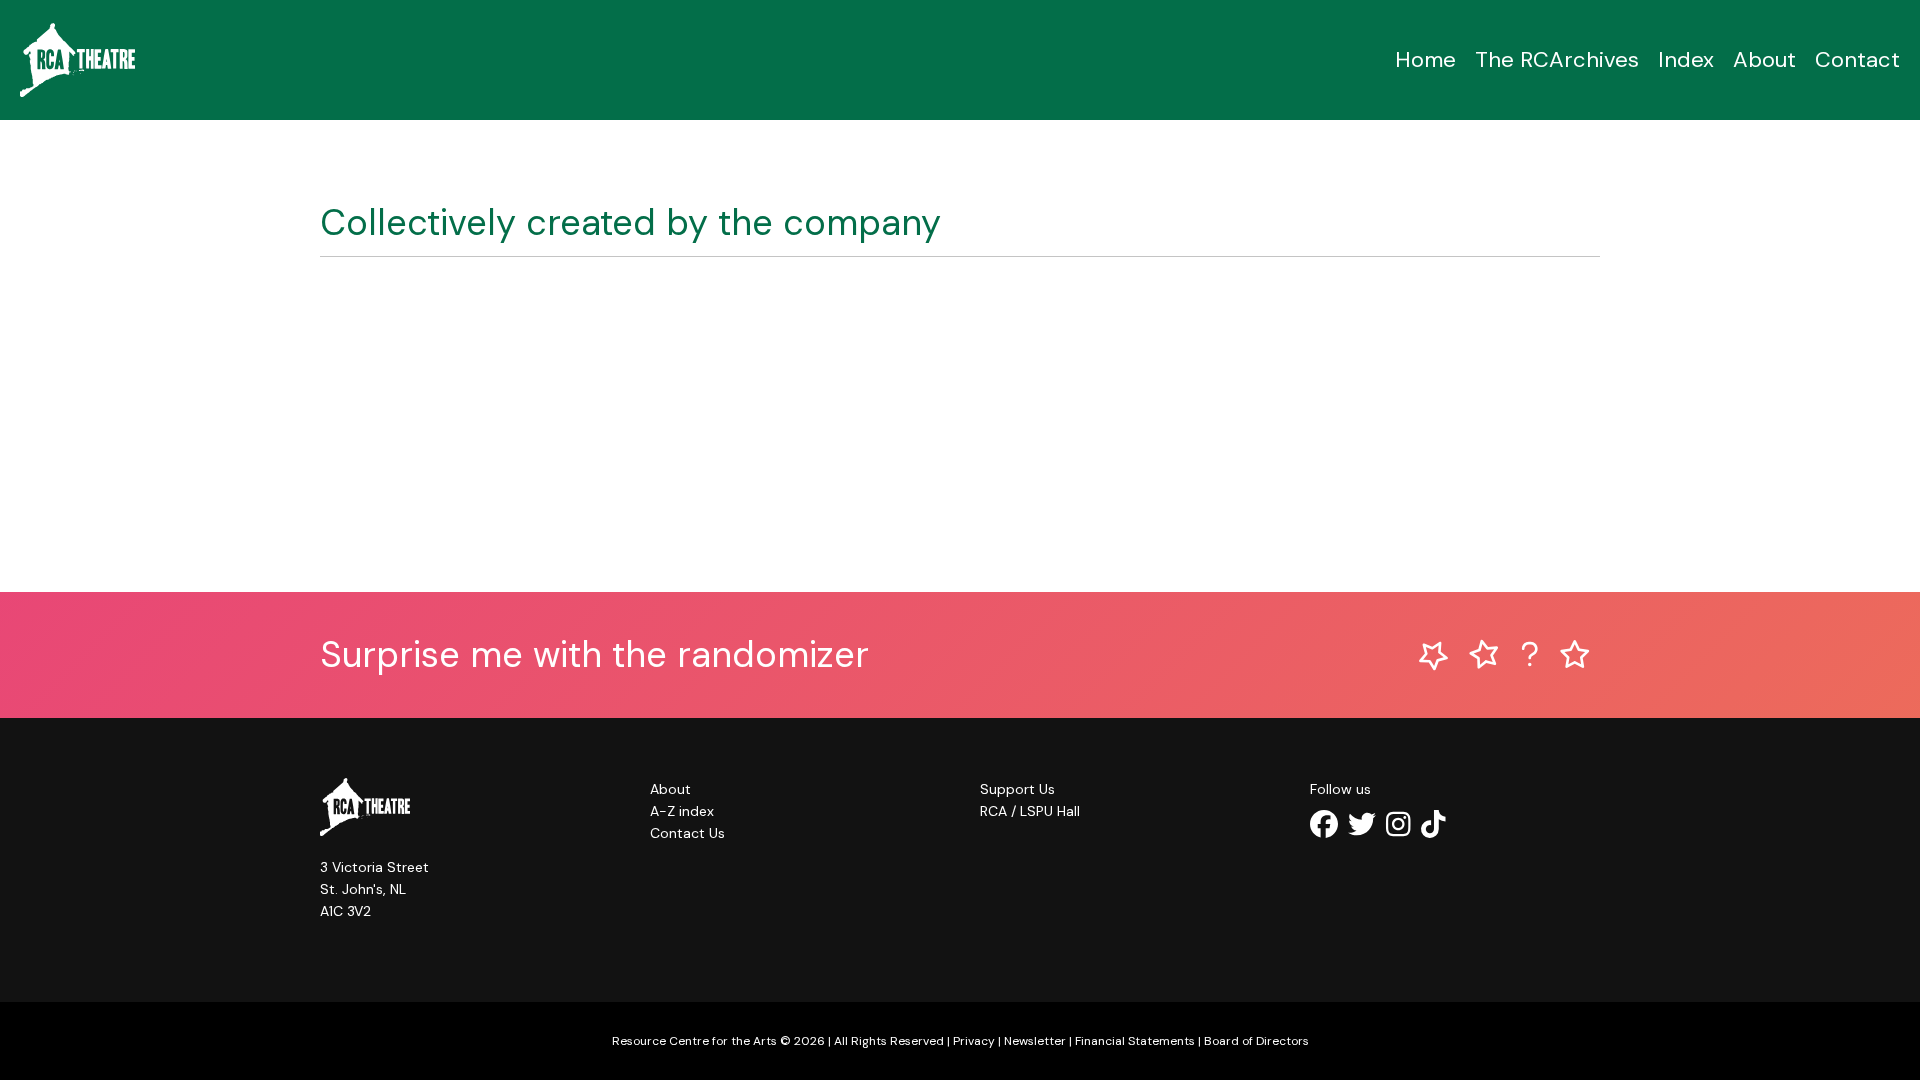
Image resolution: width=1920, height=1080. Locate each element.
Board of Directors (1256, 1041)
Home (1425, 59)
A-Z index (682, 811)
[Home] (77, 60)
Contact (1857, 59)
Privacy (974, 1041)
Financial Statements (1135, 1041)
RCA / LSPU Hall (1030, 811)
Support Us (1017, 789)
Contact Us (687, 833)
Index (1686, 59)
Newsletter (1035, 1041)
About (1764, 59)
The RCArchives (1557, 59)
